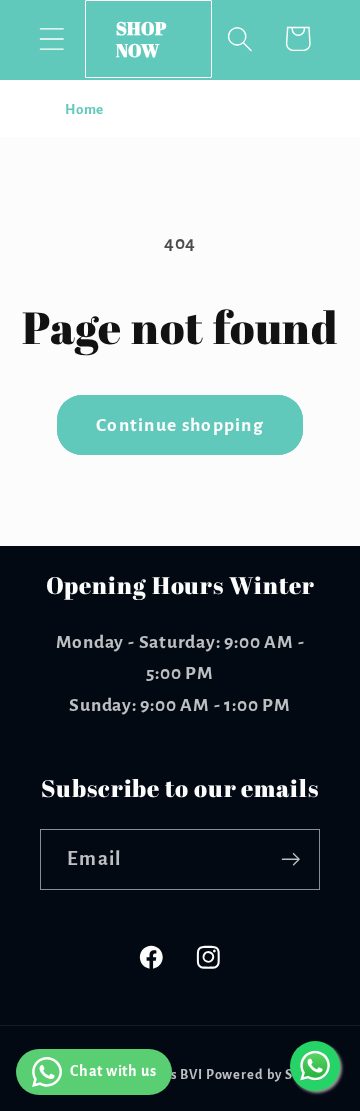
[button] (51, 38)
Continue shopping (180, 425)
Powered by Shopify (270, 1075)
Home (84, 109)
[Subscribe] (290, 859)
